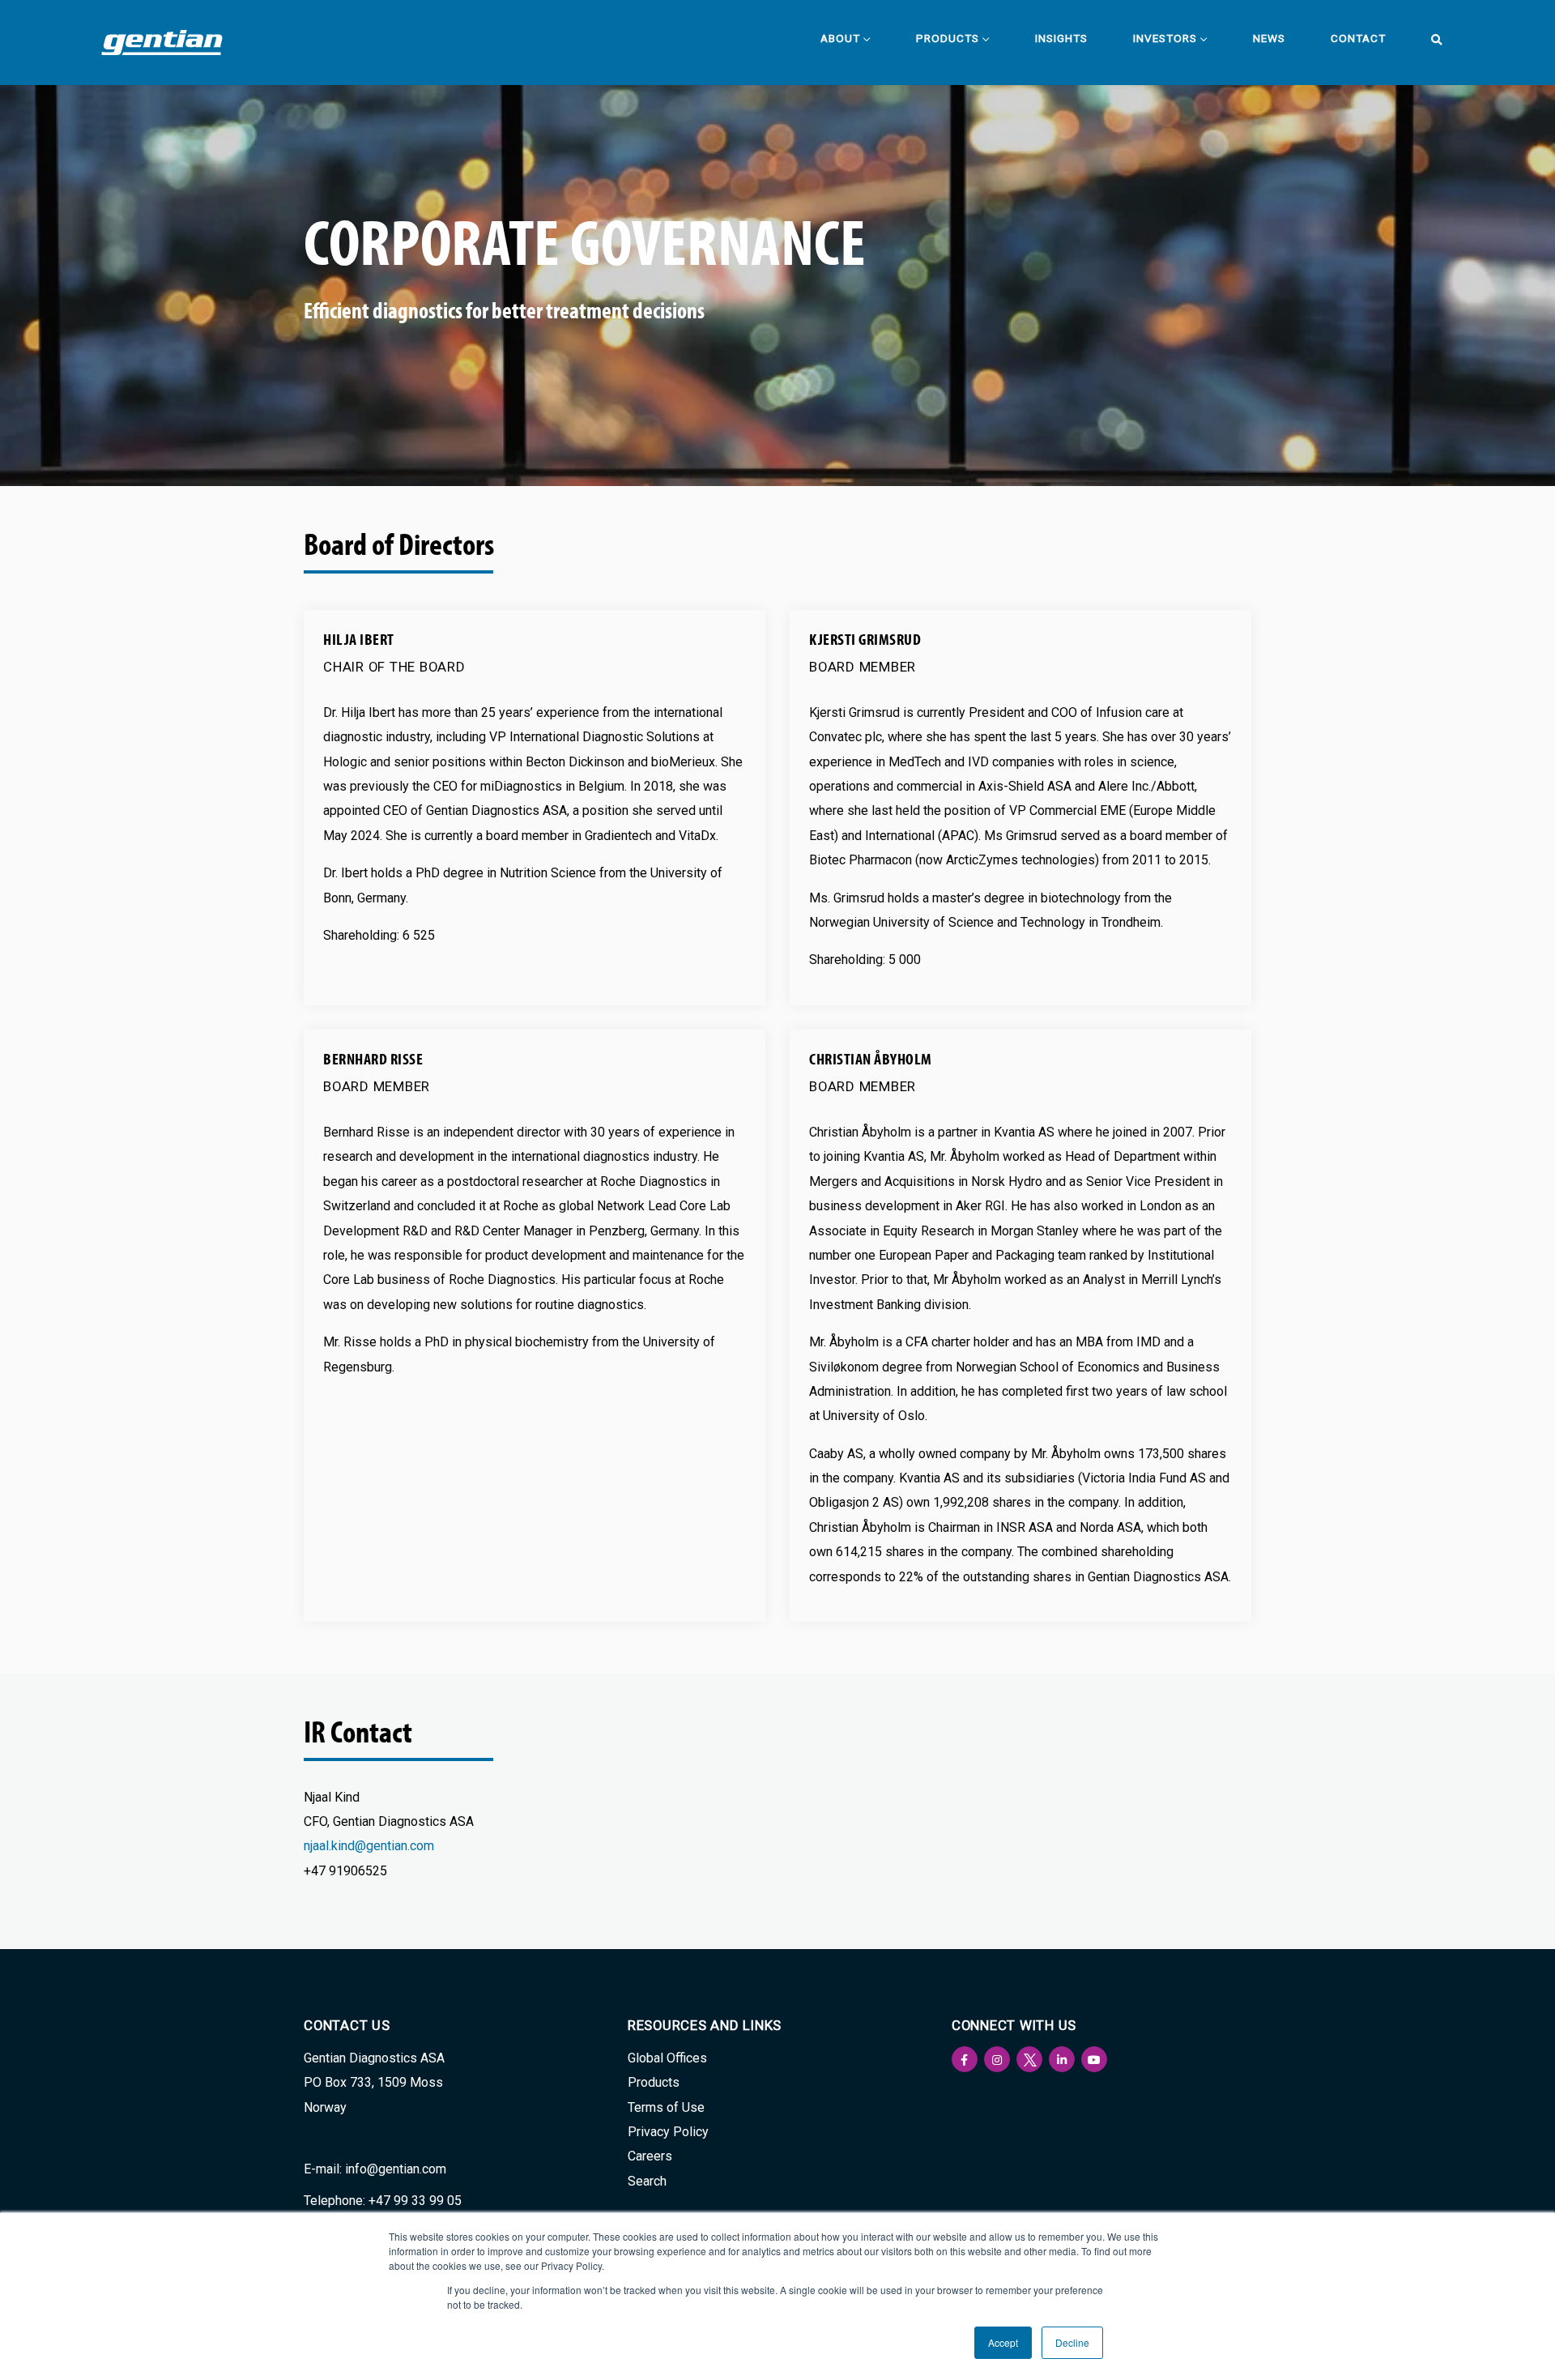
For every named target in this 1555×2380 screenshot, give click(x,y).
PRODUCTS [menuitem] (948, 38)
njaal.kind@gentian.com (369, 1846)
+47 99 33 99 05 (415, 2201)
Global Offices (667, 2058)
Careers (650, 2156)
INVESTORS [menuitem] (1165, 38)
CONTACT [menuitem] (1358, 38)
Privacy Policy (668, 2132)
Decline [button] (1072, 2342)
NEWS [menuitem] (1269, 38)
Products (654, 2082)
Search (647, 2181)
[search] (1431, 40)
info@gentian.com (396, 2169)
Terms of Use (666, 2107)
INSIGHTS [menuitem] (1061, 38)
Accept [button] (1003, 2342)
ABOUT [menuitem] (840, 38)
